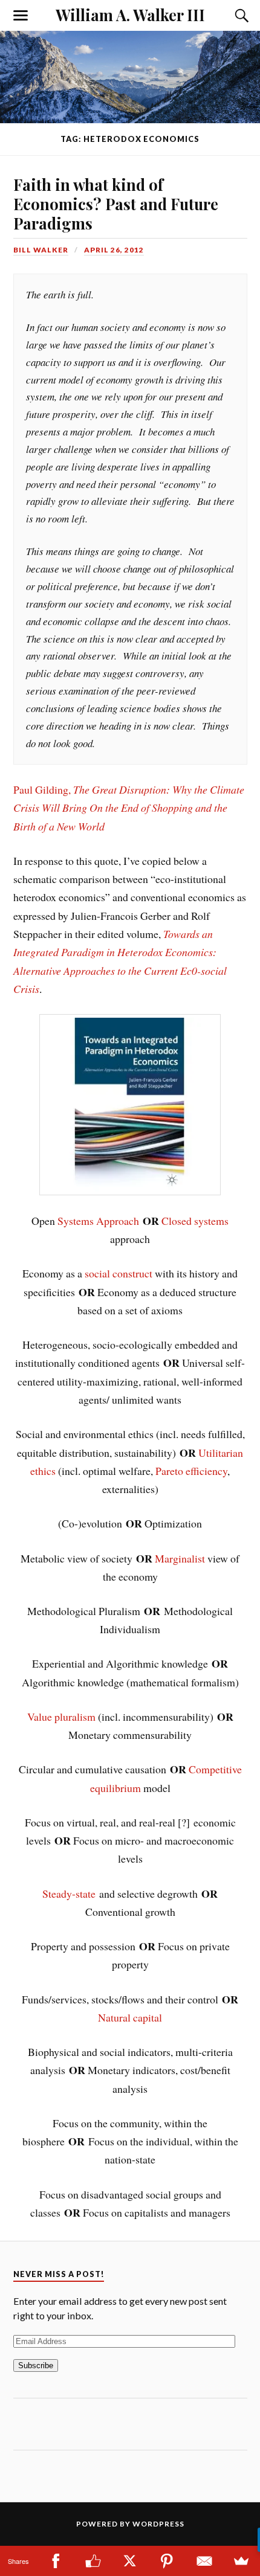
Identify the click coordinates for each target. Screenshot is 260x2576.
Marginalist (180, 1558)
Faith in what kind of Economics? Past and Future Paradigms (116, 204)
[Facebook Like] (93, 2561)
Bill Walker (41, 250)
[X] (130, 2561)
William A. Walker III (130, 14)
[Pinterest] (167, 2561)
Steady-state (69, 1893)
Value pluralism (61, 1717)
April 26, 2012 (114, 250)
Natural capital (130, 2017)
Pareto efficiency (191, 1471)
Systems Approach (98, 1221)
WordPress (158, 2524)
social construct (119, 1273)
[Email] (204, 2561)
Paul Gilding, (129, 808)
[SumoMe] (242, 2561)
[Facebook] (55, 2561)
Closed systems (195, 1221)
